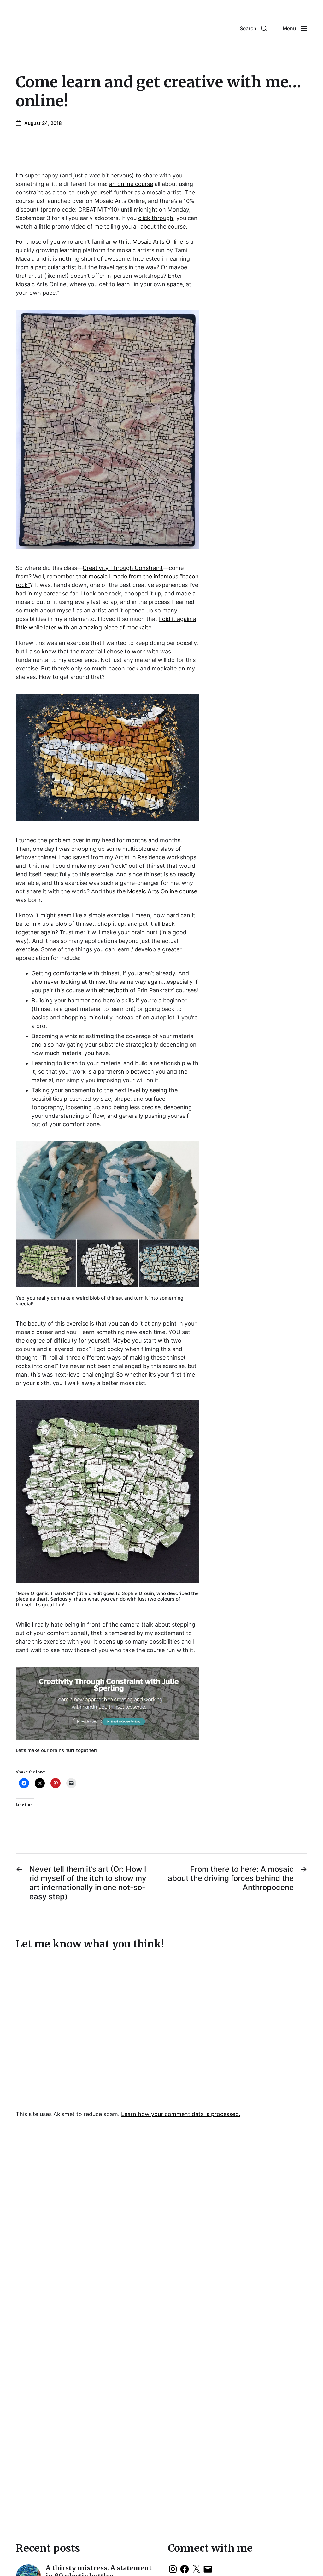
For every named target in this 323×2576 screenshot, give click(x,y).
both (122, 990)
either (106, 990)
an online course (131, 184)
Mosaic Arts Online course (162, 891)
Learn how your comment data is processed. (181, 2114)
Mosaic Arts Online (158, 242)
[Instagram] (173, 2569)
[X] (196, 2569)
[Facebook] (185, 2569)
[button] (253, 28)
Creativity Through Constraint (123, 568)
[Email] (208, 2569)
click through (156, 218)
